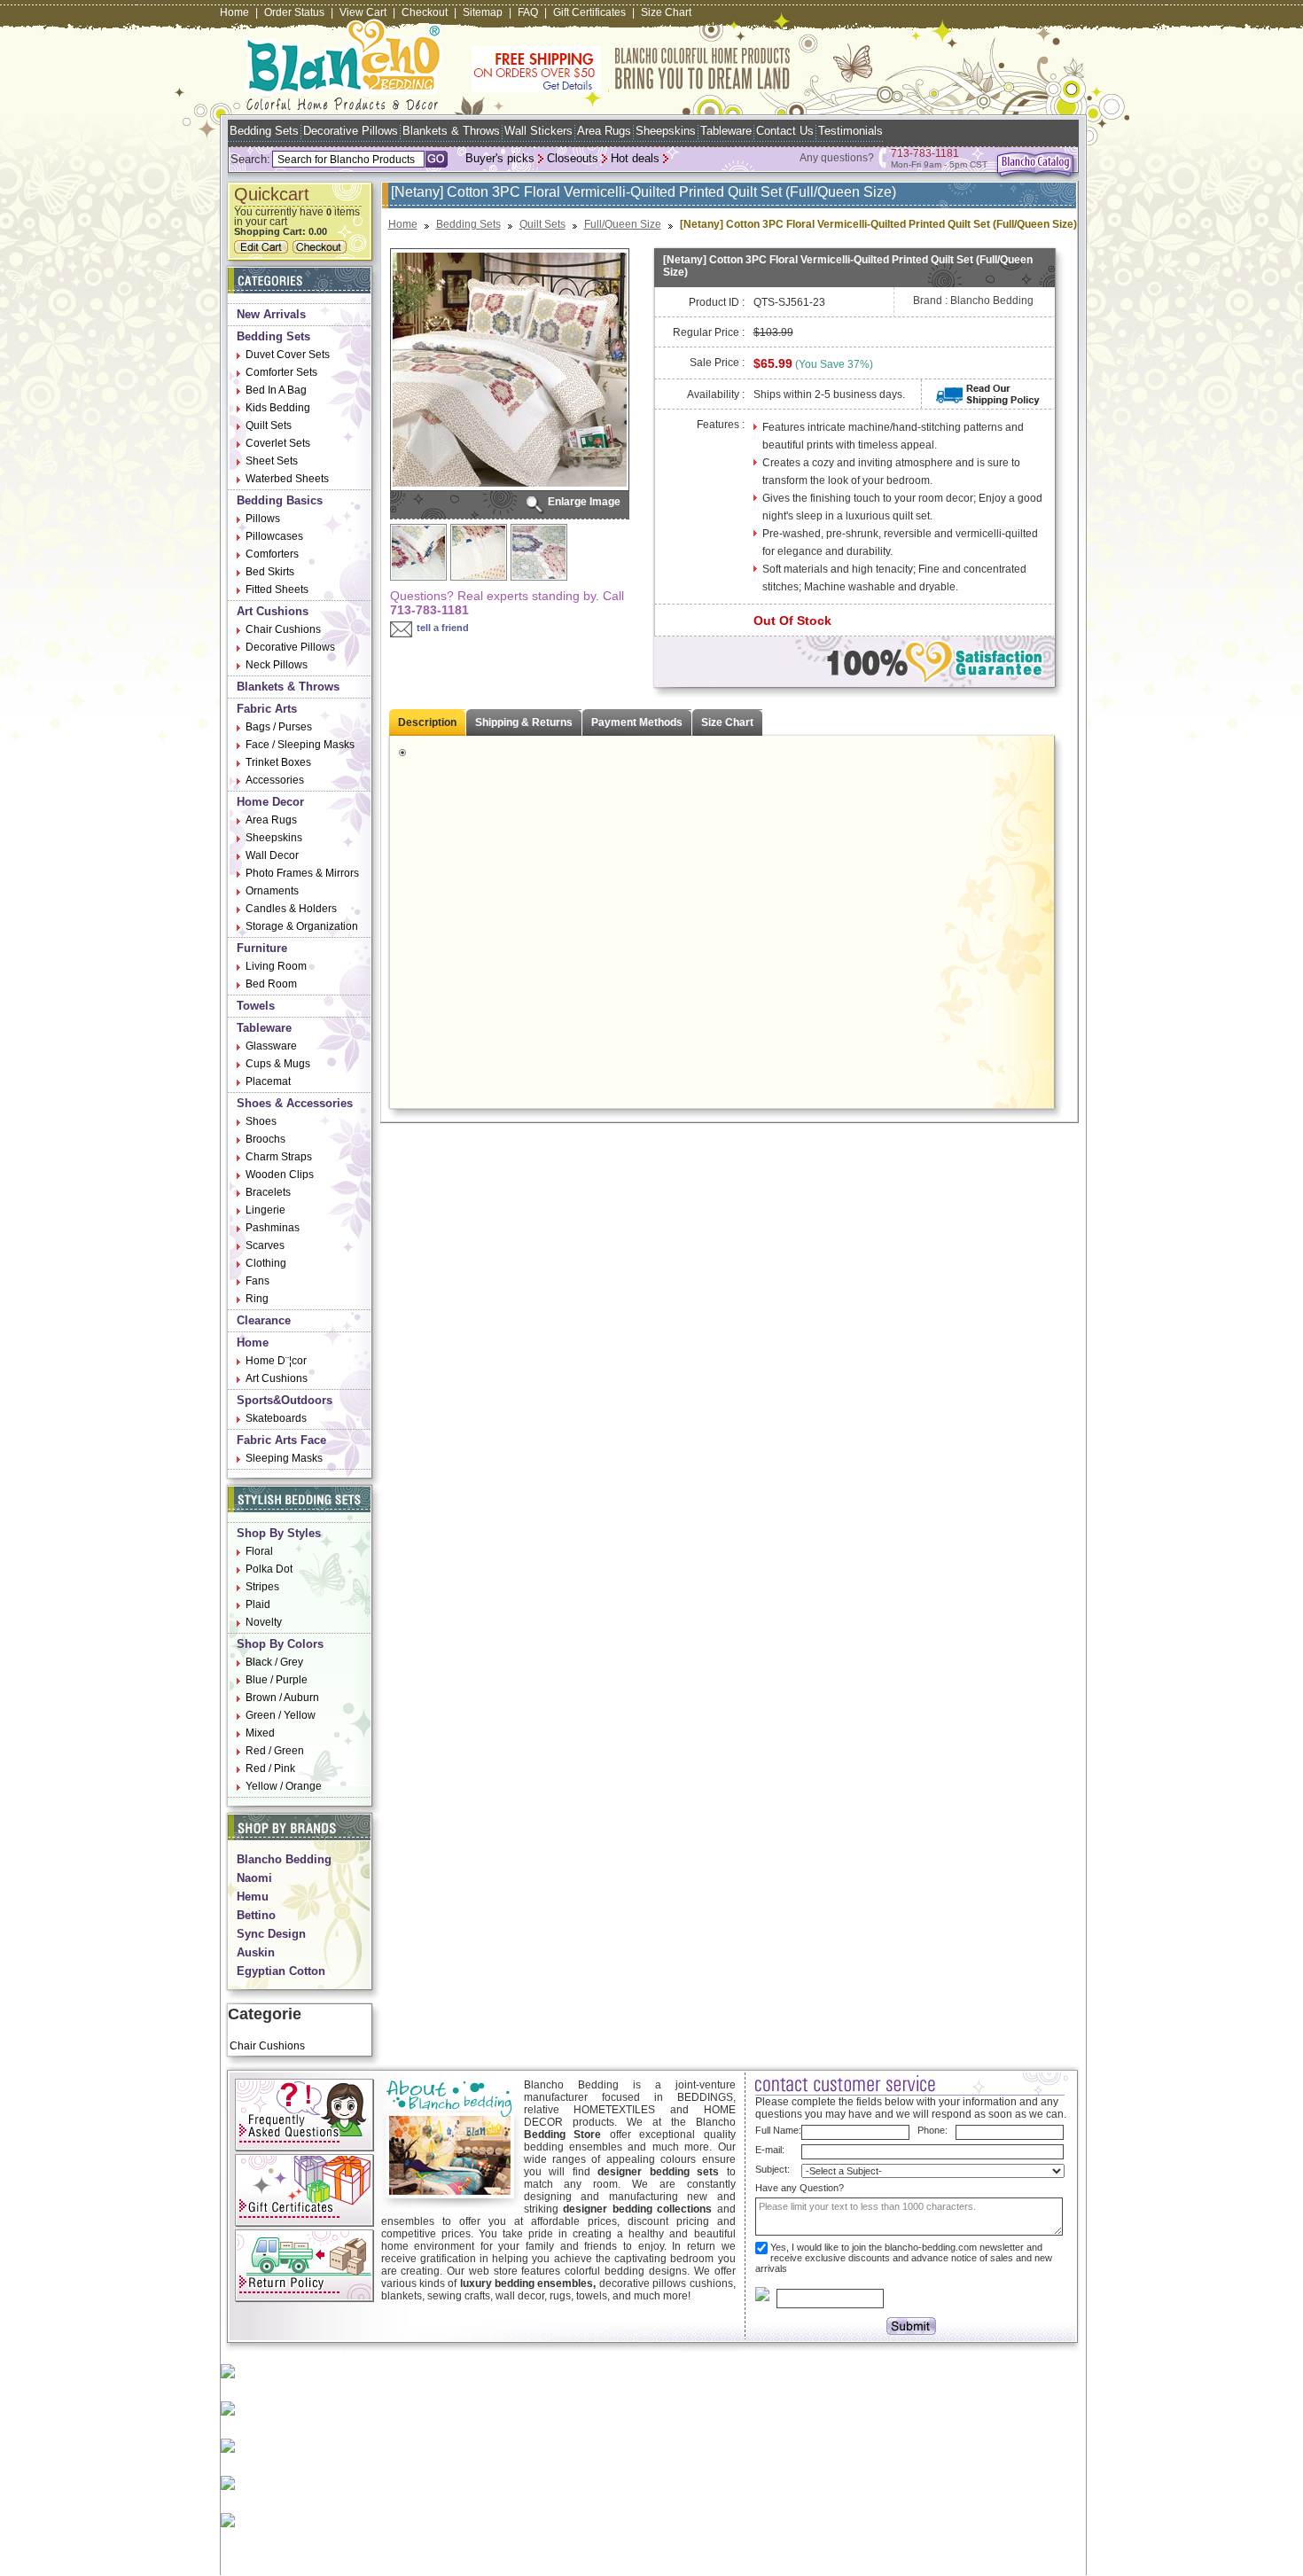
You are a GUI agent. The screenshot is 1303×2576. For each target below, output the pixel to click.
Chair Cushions (283, 629)
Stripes (262, 1587)
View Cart (363, 12)
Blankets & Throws (451, 131)
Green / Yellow (281, 1715)
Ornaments (272, 891)
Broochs (265, 1139)
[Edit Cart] (263, 250)
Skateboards (276, 1418)
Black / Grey (274, 1662)
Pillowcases (274, 536)
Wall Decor (272, 855)
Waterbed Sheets (287, 479)
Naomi (254, 1878)
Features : (721, 425)
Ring (257, 1299)
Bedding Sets (264, 131)
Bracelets (268, 1192)
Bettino (256, 1915)
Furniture (262, 948)
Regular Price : (709, 332)
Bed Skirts (270, 572)
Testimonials (850, 131)
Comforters (272, 554)
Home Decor (270, 802)
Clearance (264, 1320)
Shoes (261, 1121)
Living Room (276, 966)
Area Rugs (604, 131)
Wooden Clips (280, 1175)
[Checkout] (322, 250)
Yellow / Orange (284, 1786)
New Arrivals (271, 314)
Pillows (263, 519)
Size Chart (666, 12)
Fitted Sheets (277, 589)
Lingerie (265, 1210)
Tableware (726, 131)
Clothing (266, 1263)
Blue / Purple (277, 1680)
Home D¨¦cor (276, 1361)
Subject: (772, 2169)
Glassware (271, 1046)
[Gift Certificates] (304, 2223)
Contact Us (785, 131)
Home (234, 12)
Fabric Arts (267, 709)
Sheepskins (666, 131)
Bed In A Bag (276, 390)
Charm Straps (279, 1157)
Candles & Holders (291, 909)
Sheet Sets (272, 461)
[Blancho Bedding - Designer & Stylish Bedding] (343, 105)
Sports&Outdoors (285, 1400)
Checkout (425, 12)
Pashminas (273, 1228)
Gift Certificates (589, 12)
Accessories (275, 780)
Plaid (258, 1604)
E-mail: (770, 2150)
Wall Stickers (538, 131)
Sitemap (483, 12)
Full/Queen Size (623, 224)
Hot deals (635, 158)
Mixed (260, 1733)
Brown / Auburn (282, 1698)
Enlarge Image (584, 502)
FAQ (528, 12)
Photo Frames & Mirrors (302, 873)
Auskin (256, 1952)
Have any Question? (800, 2188)
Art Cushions (273, 611)
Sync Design (271, 1934)
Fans (257, 1281)
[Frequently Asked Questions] (304, 2148)
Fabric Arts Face (281, 1440)
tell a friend (443, 628)
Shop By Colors (280, 1644)
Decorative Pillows (351, 131)
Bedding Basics (280, 500)
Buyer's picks (500, 158)
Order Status (294, 12)
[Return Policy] (304, 2299)
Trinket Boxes (278, 762)
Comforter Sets (281, 372)
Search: (250, 159)
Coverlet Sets (278, 443)
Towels (256, 1006)
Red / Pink (270, 1768)
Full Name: (778, 2130)
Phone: (932, 2130)
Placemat (268, 1081)
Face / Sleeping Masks (300, 745)
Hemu (253, 1897)
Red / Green (275, 1751)
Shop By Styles (279, 1533)
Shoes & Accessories (295, 1103)
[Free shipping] (631, 89)
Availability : (716, 394)
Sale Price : (717, 363)
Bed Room (271, 984)
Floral (259, 1551)
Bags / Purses (279, 727)
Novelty (264, 1622)
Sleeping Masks (284, 1458)
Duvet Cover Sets (288, 355)
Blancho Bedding (284, 1859)
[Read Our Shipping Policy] (988, 402)
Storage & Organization (302, 926)
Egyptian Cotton (281, 1971)
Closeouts (573, 158)
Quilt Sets (269, 425)
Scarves (265, 1245)
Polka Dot (269, 1569)
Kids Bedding (278, 408)
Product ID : (717, 302)
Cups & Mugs (278, 1064)
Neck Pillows (277, 665)
